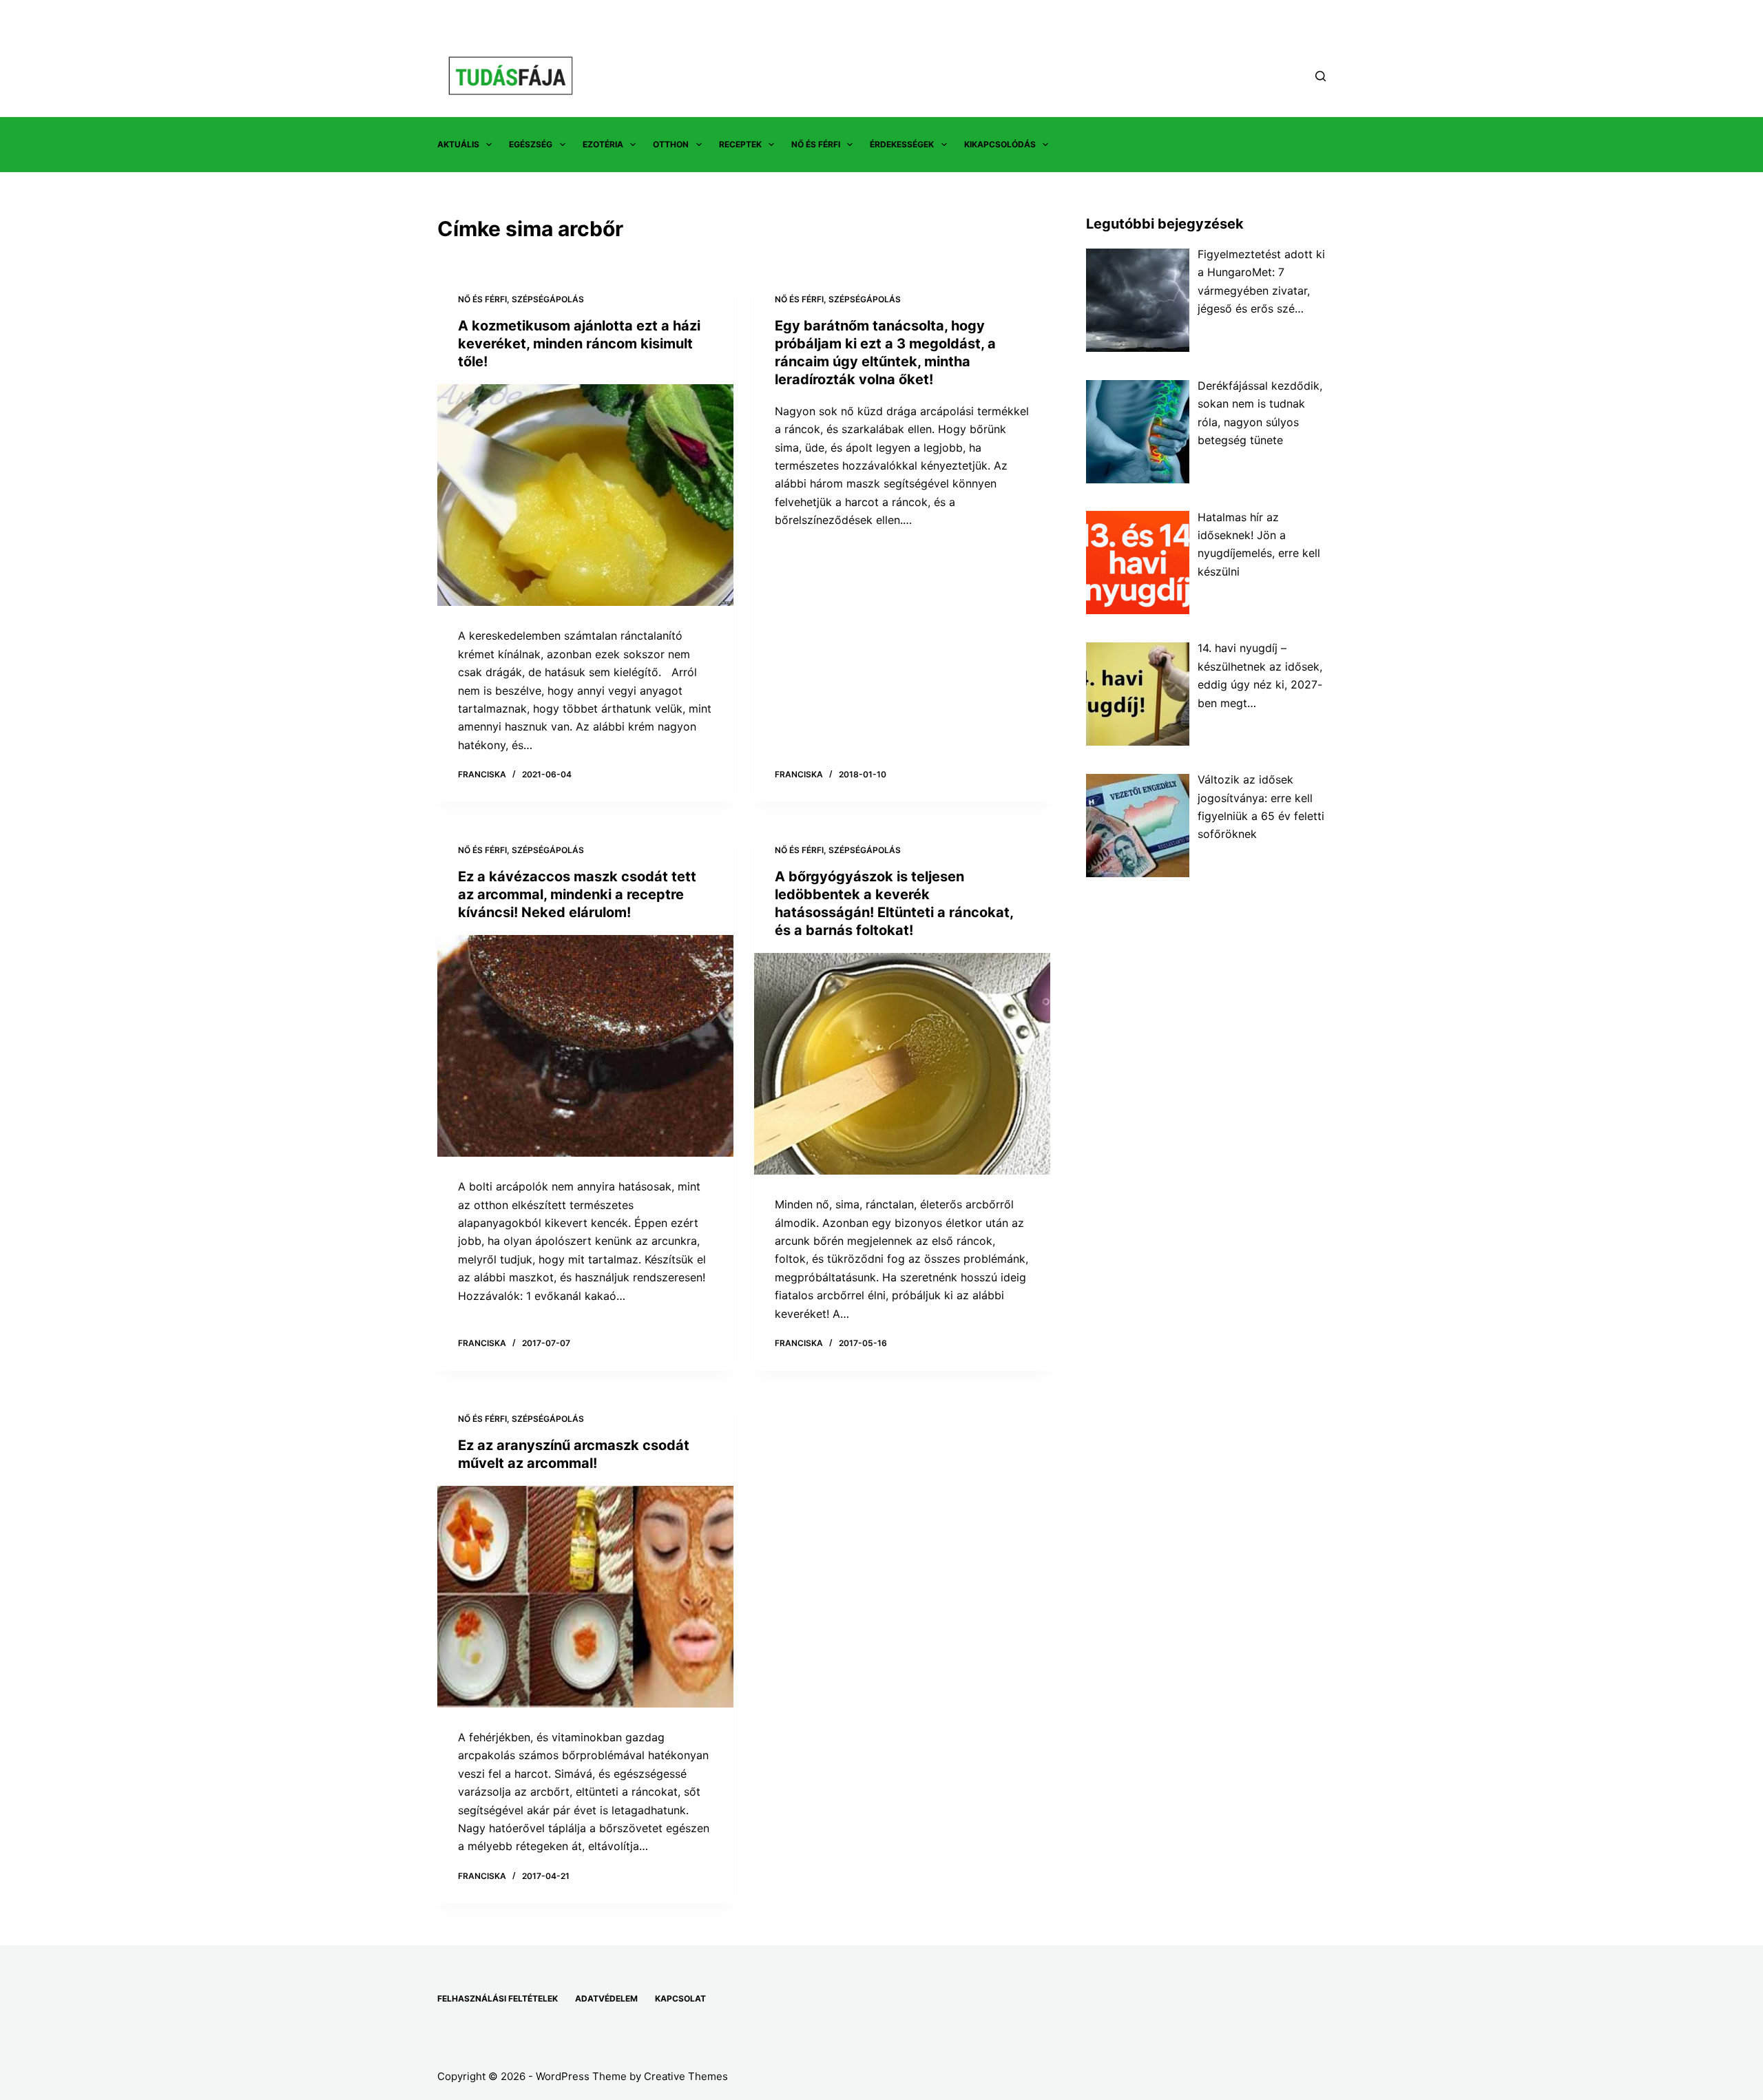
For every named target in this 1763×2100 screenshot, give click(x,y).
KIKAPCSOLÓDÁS (1000, 144)
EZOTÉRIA (603, 144)
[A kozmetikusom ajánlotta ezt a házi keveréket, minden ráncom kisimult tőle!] (585, 495)
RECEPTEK (740, 144)
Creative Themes (686, 2076)
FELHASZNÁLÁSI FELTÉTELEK (498, 1998)
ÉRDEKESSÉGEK (902, 144)
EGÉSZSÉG (531, 144)
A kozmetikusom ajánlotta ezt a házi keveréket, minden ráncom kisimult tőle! (579, 344)
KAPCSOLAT (680, 1998)
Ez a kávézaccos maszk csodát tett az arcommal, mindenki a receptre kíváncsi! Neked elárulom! (577, 894)
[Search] (1321, 76)
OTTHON (671, 144)
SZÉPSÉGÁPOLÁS (548, 299)
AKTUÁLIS (458, 144)
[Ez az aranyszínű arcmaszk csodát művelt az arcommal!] (585, 1597)
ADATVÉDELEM (606, 1998)
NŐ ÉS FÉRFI (816, 144)
